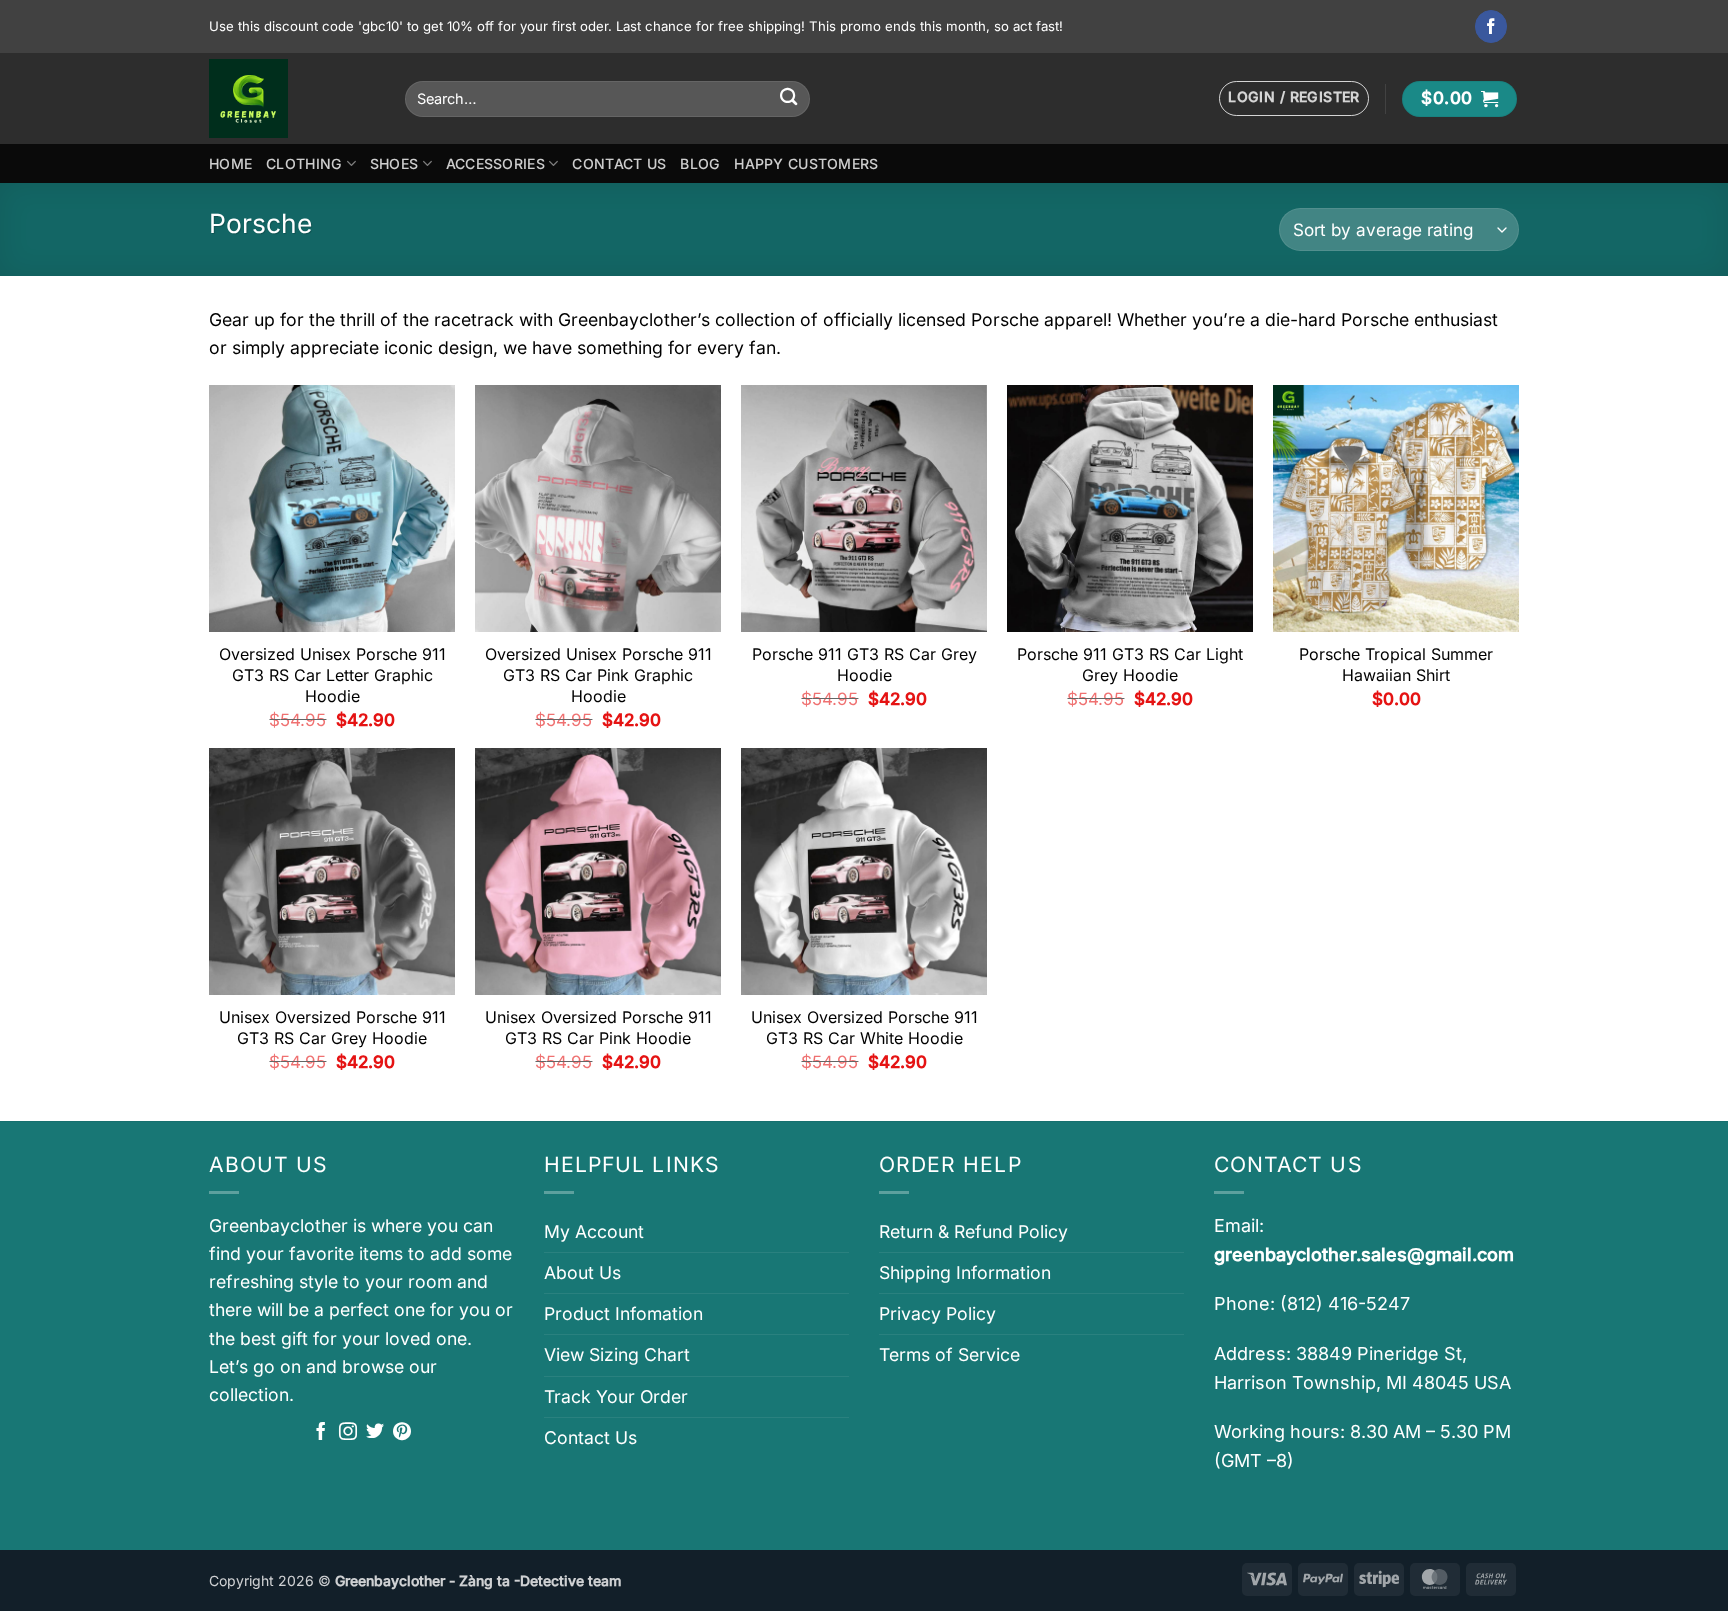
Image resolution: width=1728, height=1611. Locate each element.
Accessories (495, 163)
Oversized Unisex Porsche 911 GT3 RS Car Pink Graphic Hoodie (598, 675)
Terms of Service (949, 1354)
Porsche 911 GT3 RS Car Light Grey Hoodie (1130, 664)
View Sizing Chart (617, 1354)
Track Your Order (616, 1396)
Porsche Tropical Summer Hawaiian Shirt (1396, 664)
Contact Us (619, 163)
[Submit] (788, 98)
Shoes (394, 163)
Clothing (304, 163)
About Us (582, 1272)
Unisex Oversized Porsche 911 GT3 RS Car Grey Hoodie (332, 1027)
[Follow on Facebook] (1491, 26)
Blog (700, 163)
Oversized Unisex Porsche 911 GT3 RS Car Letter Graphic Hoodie (332, 675)
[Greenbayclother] (292, 98)
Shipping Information (965, 1272)
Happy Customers (806, 163)
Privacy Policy (937, 1313)
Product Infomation (623, 1313)
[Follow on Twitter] (375, 1433)
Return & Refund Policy (973, 1231)
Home (230, 163)
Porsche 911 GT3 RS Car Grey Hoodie (864, 664)
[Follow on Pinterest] (402, 1433)
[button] (1294, 98)
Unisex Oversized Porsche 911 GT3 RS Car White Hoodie (864, 1027)
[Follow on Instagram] (348, 1433)
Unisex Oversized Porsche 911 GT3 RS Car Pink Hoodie (598, 1027)
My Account (594, 1231)
